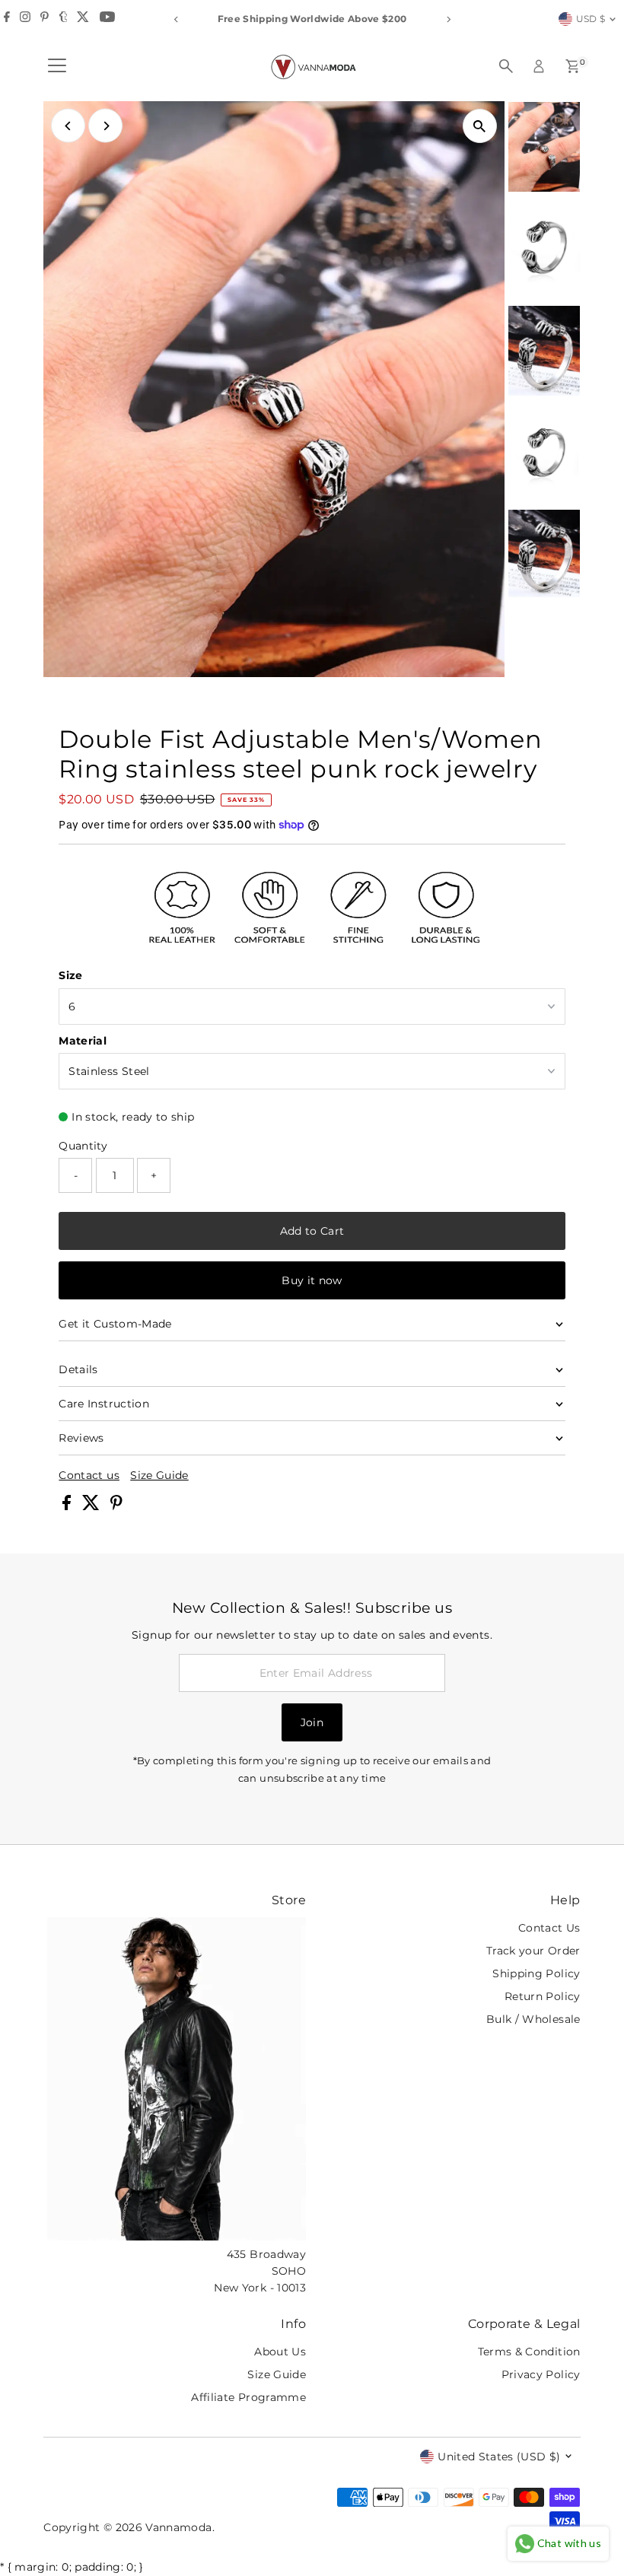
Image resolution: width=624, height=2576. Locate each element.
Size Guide (159, 1475)
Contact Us (549, 1928)
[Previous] (176, 19)
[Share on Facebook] (68, 1506)
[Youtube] (107, 19)
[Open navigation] (57, 66)
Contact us (89, 1475)
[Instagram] (25, 19)
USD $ (591, 19)
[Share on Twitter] (92, 1506)
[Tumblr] (64, 19)
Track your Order (533, 1951)
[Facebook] (7, 19)
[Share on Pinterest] (116, 1506)
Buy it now (312, 1280)
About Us (280, 2352)
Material (83, 1041)
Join (312, 1722)
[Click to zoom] (480, 126)
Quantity (83, 1146)
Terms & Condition (529, 2352)
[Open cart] (573, 66)
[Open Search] (506, 66)
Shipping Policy (536, 1973)
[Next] (448, 19)
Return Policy (543, 1996)
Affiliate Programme (248, 2397)
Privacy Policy (541, 2374)
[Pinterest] (45, 19)
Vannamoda (178, 2527)
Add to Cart (312, 1231)
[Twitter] (83, 19)
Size (70, 975)
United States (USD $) (499, 2457)
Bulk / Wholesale (533, 2019)
